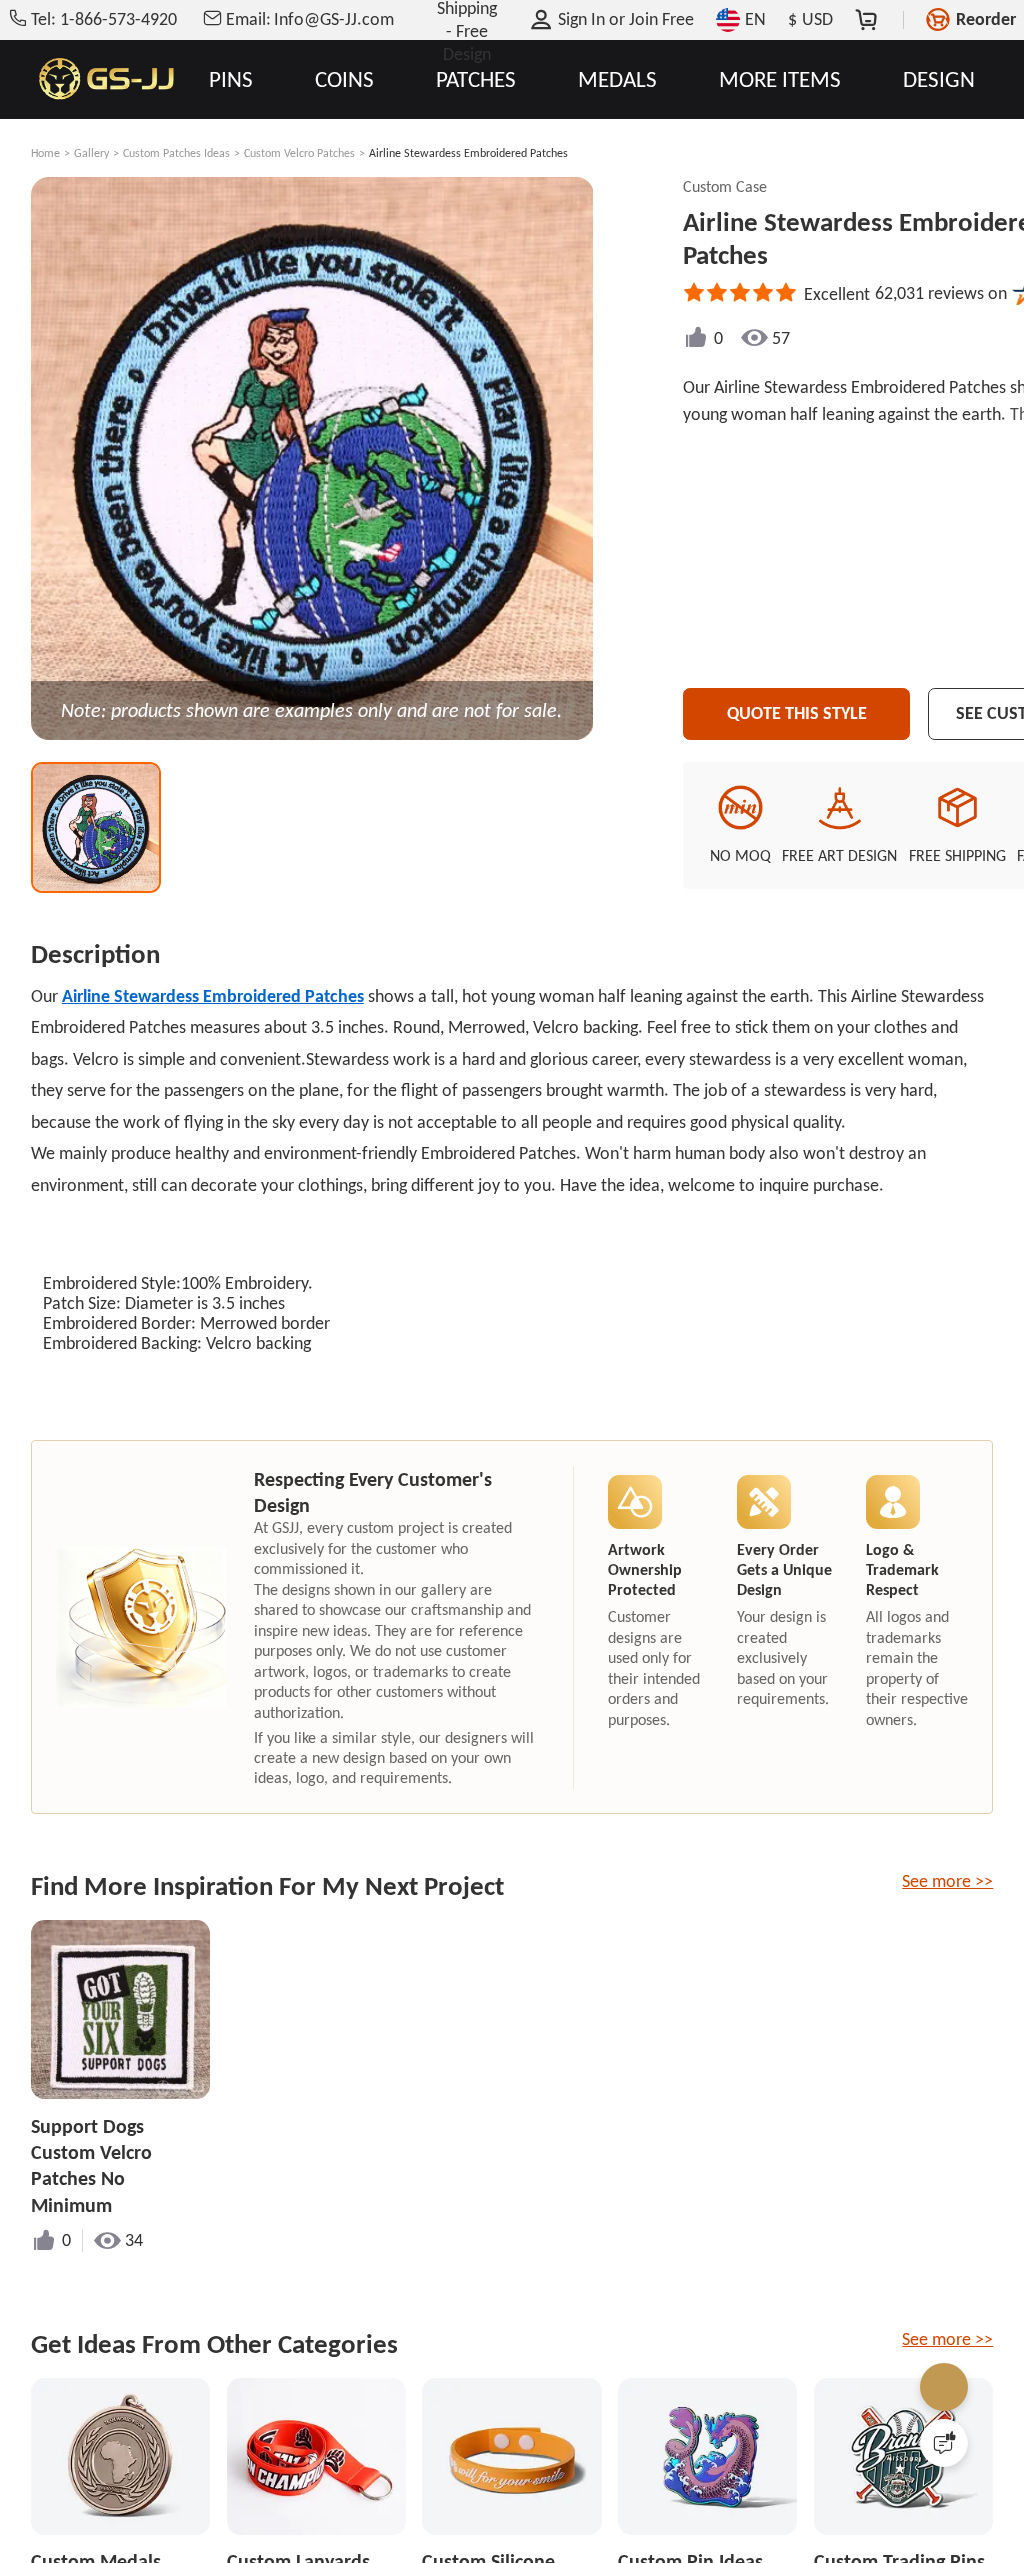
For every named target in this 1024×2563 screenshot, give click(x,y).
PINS (231, 79)
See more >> (947, 1881)
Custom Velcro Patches (299, 153)
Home (45, 153)
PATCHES (476, 79)
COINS (344, 79)
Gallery (91, 153)
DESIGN (939, 79)
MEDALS (617, 79)
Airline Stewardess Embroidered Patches (213, 996)
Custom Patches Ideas (176, 153)
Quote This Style (797, 713)
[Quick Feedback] (944, 2443)
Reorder (986, 19)
